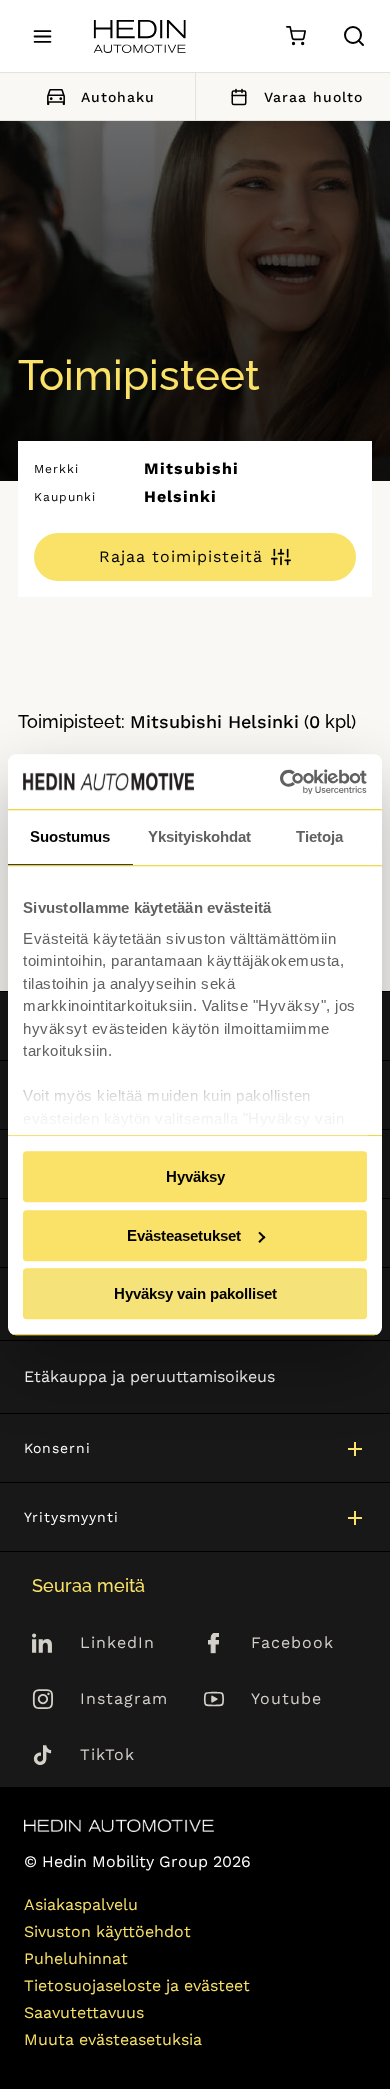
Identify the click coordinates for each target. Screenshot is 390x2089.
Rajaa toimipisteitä (181, 556)
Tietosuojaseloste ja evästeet (137, 1985)
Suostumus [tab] (70, 836)
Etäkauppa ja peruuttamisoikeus (149, 1376)
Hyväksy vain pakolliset (195, 1293)
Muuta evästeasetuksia (113, 2039)
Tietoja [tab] (319, 836)
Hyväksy (195, 1176)
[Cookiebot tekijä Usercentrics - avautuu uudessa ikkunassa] (280, 782)
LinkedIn (117, 1642)
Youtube (286, 1698)
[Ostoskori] (295, 36)
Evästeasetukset (184, 1235)
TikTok (107, 1754)
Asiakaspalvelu (81, 1904)
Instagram (124, 1698)
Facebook (292, 1642)
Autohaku (118, 97)
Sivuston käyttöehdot (107, 1931)
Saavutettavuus (84, 2012)
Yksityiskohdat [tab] (199, 836)
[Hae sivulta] (354, 36)
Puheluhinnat (76, 1958)
